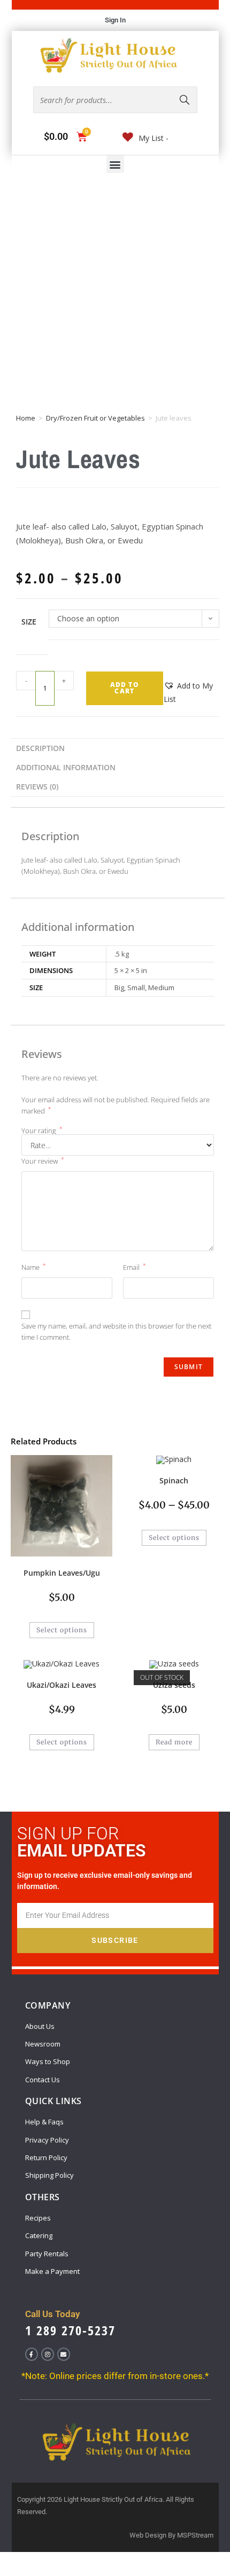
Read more (174, 1742)
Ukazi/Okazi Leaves (62, 1685)
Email (135, 1267)
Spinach (174, 1480)
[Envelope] (64, 2354)
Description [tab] (40, 748)
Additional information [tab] (66, 767)
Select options (62, 1630)
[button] (115, 164)
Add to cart (125, 688)
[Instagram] (48, 2354)
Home (26, 418)
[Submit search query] (185, 100)
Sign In (115, 20)
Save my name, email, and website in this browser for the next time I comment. (116, 1332)
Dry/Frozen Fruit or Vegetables (95, 418)
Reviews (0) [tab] (37, 787)
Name (34, 1267)
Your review (43, 1161)
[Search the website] (115, 99)
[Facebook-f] (32, 2354)
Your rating (42, 1131)
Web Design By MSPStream (171, 2535)
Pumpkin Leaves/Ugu (62, 1573)
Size (29, 622)
